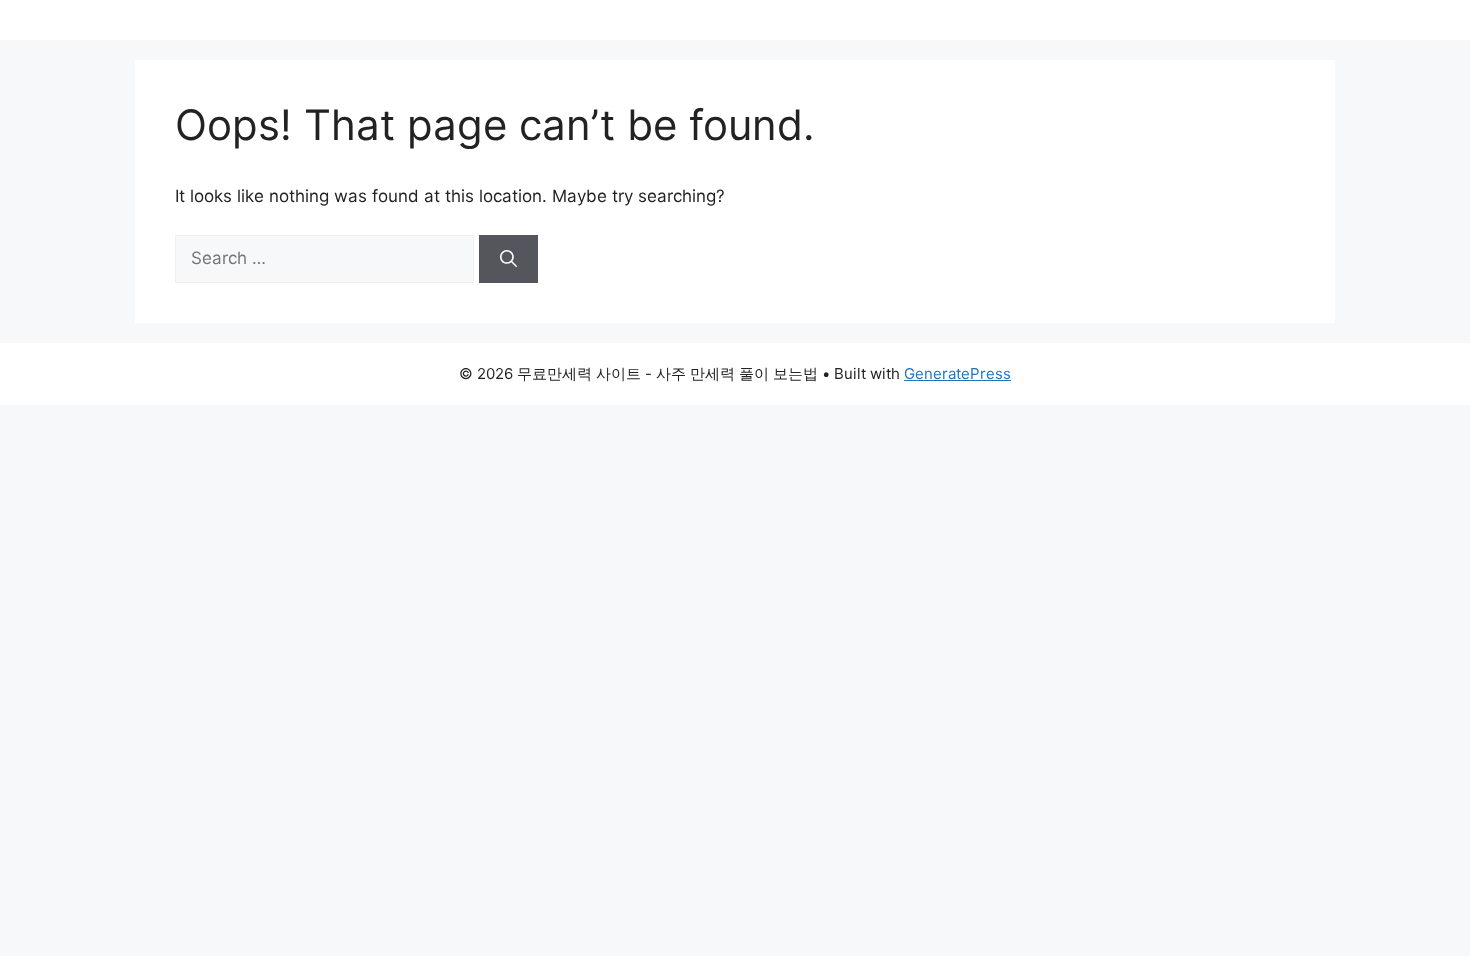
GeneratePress (957, 373)
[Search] (508, 259)
